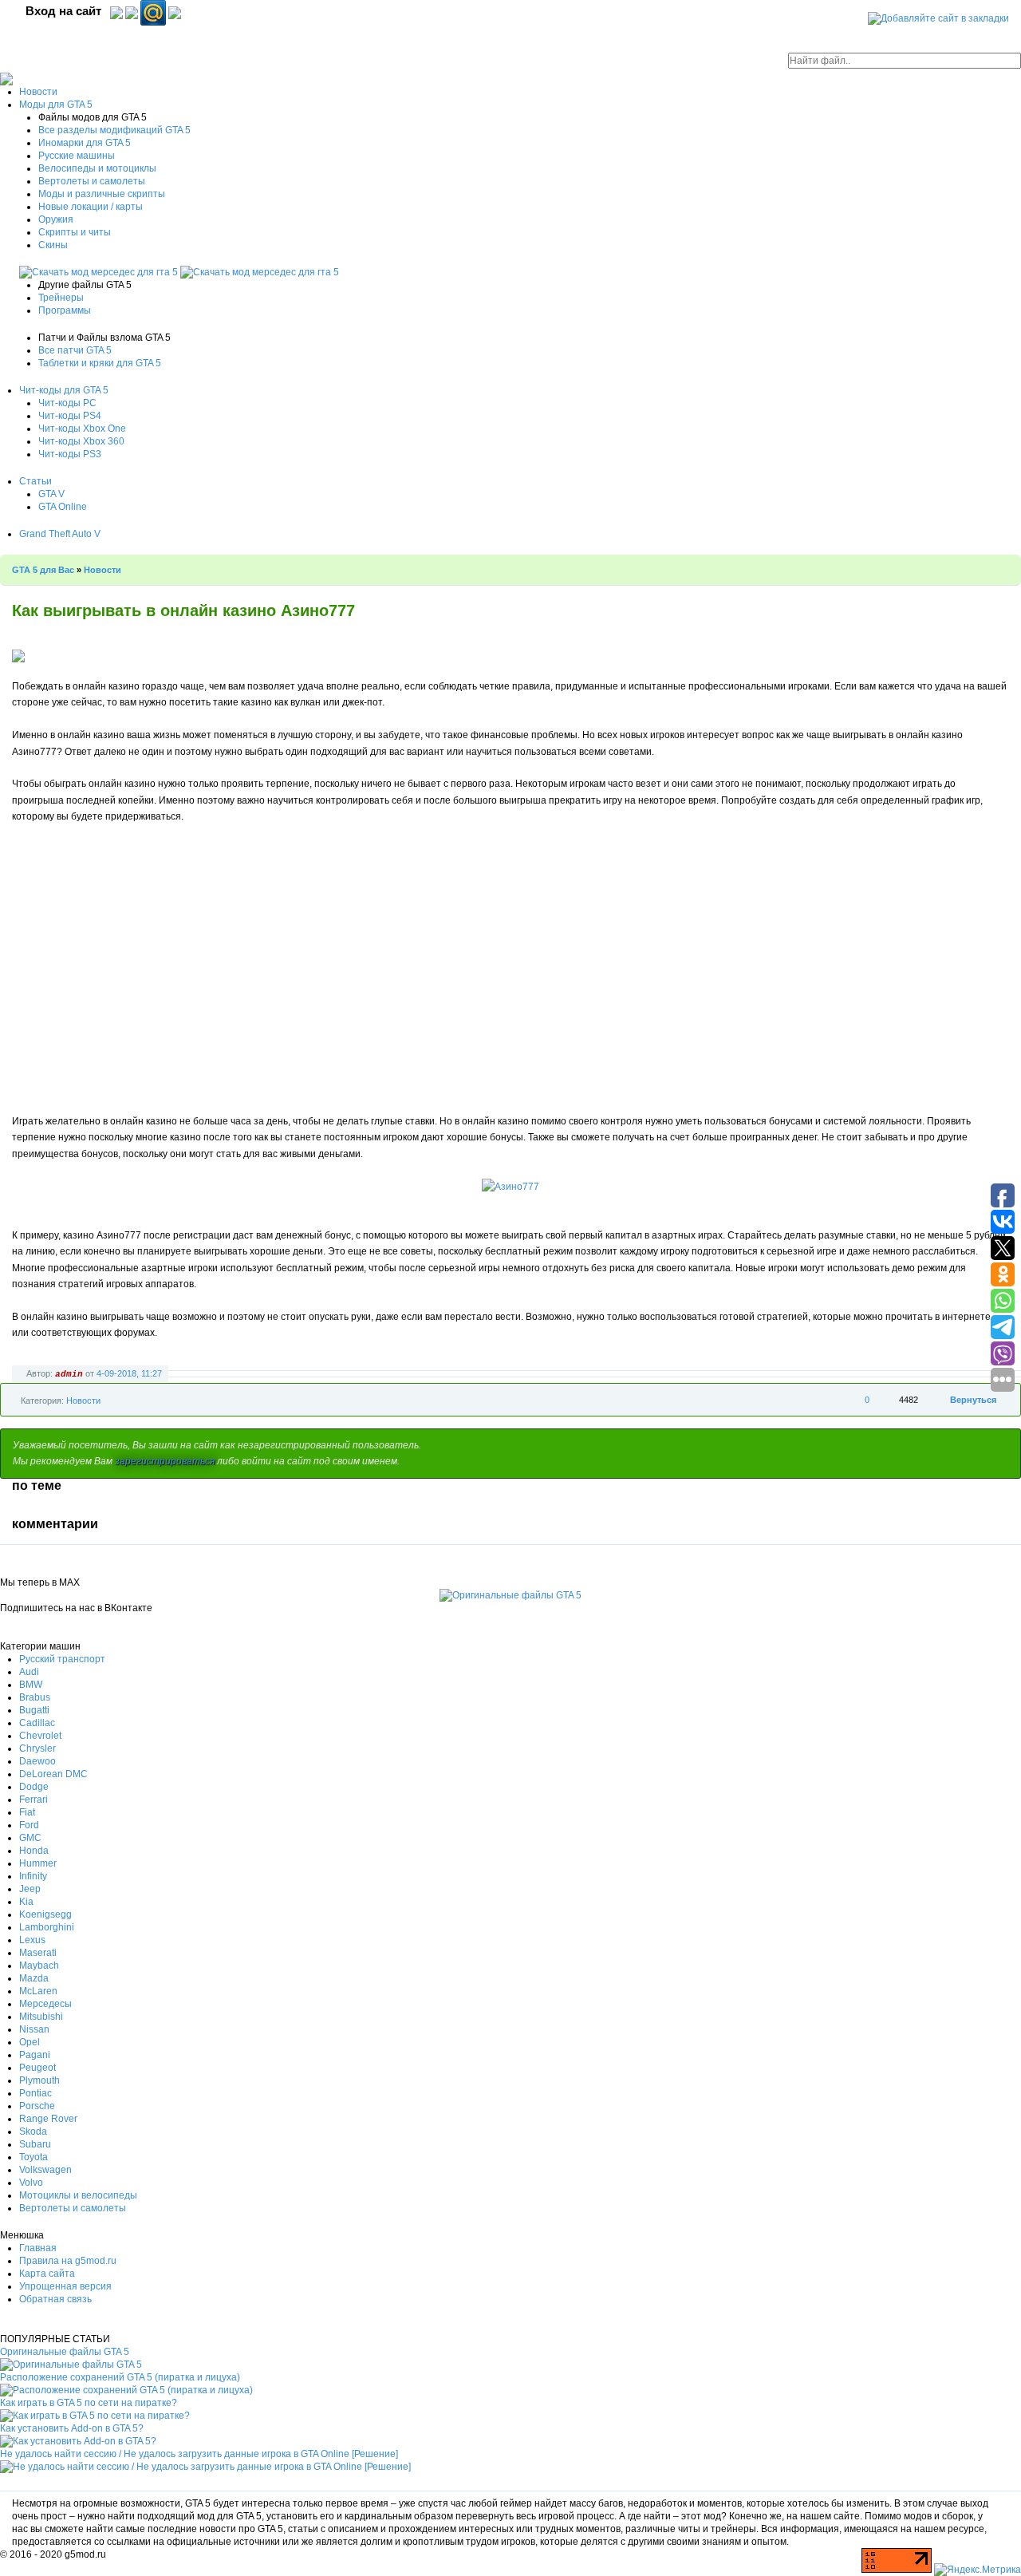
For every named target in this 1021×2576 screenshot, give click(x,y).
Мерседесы (45, 2004)
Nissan (34, 2029)
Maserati (38, 1953)
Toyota (34, 2157)
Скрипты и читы (75, 232)
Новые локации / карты (91, 207)
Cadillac (37, 1723)
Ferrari (34, 1800)
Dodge (34, 1787)
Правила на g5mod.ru (68, 2261)
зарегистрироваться (165, 1461)
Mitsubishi (41, 2017)
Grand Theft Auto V (60, 534)
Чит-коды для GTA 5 (64, 390)
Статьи (35, 481)
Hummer (38, 1863)
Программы (65, 310)
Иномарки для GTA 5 (85, 143)
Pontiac (35, 2093)
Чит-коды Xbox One (82, 429)
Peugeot (37, 2068)
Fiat (27, 1812)
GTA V (51, 494)
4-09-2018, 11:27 (129, 1373)
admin (69, 1374)
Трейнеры (61, 298)
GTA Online (63, 507)
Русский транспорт (62, 1659)
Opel (30, 2042)
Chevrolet (40, 1736)
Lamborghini (47, 1927)
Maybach (39, 1966)
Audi (29, 1672)
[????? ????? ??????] (175, 12)
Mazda (34, 1978)
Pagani (35, 2055)
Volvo (31, 2183)
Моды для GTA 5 (56, 105)
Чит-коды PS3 (70, 454)
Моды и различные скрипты (102, 194)
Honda (34, 1851)
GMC (30, 1838)
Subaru (35, 2144)
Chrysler (37, 1748)
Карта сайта (47, 2274)
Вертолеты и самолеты (92, 181)
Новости (38, 92)
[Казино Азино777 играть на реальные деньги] (510, 1187)
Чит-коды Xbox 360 (81, 441)
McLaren (38, 1991)
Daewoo (37, 1761)
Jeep (30, 1889)
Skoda (33, 2132)
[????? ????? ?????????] (116, 12)
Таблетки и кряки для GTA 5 (100, 363)
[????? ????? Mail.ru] (154, 12)
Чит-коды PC (67, 403)
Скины (53, 245)
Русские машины (77, 156)
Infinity (33, 1876)
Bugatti (34, 1710)
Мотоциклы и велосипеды (78, 2195)
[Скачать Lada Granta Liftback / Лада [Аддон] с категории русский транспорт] (100, 272)
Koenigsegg (45, 1914)
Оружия (56, 219)
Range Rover (48, 2119)
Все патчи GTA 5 (75, 350)
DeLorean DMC (53, 1774)
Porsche (37, 2106)
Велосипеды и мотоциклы (97, 168)
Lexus (32, 1940)
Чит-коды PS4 (70, 416)
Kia (26, 1902)
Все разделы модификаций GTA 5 (114, 130)
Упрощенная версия (65, 2286)
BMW (31, 1685)
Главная (38, 2248)
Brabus (35, 1697)
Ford (29, 1825)
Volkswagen (45, 2170)
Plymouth (39, 2080)
